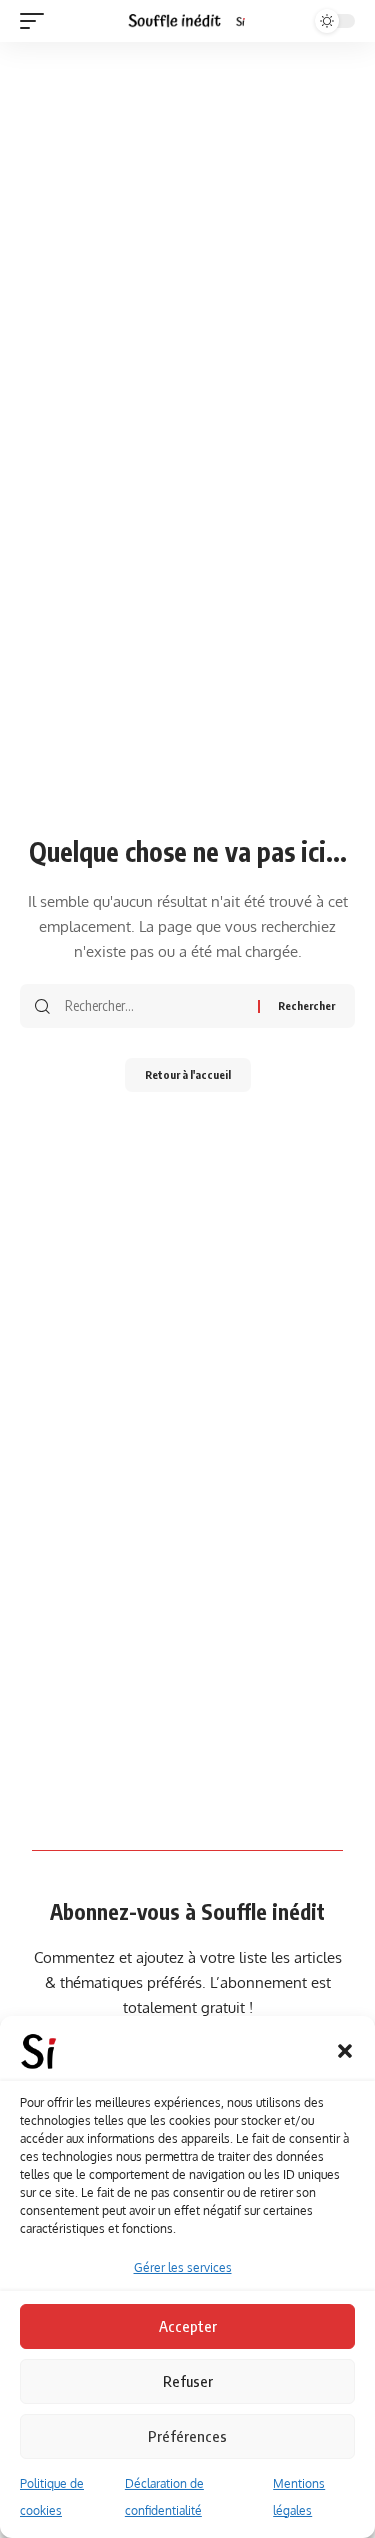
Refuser (188, 2381)
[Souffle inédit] (188, 21)
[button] (345, 2051)
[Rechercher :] (154, 1006)
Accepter (188, 2326)
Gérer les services (183, 2267)
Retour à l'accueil (188, 1074)
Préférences (187, 2436)
